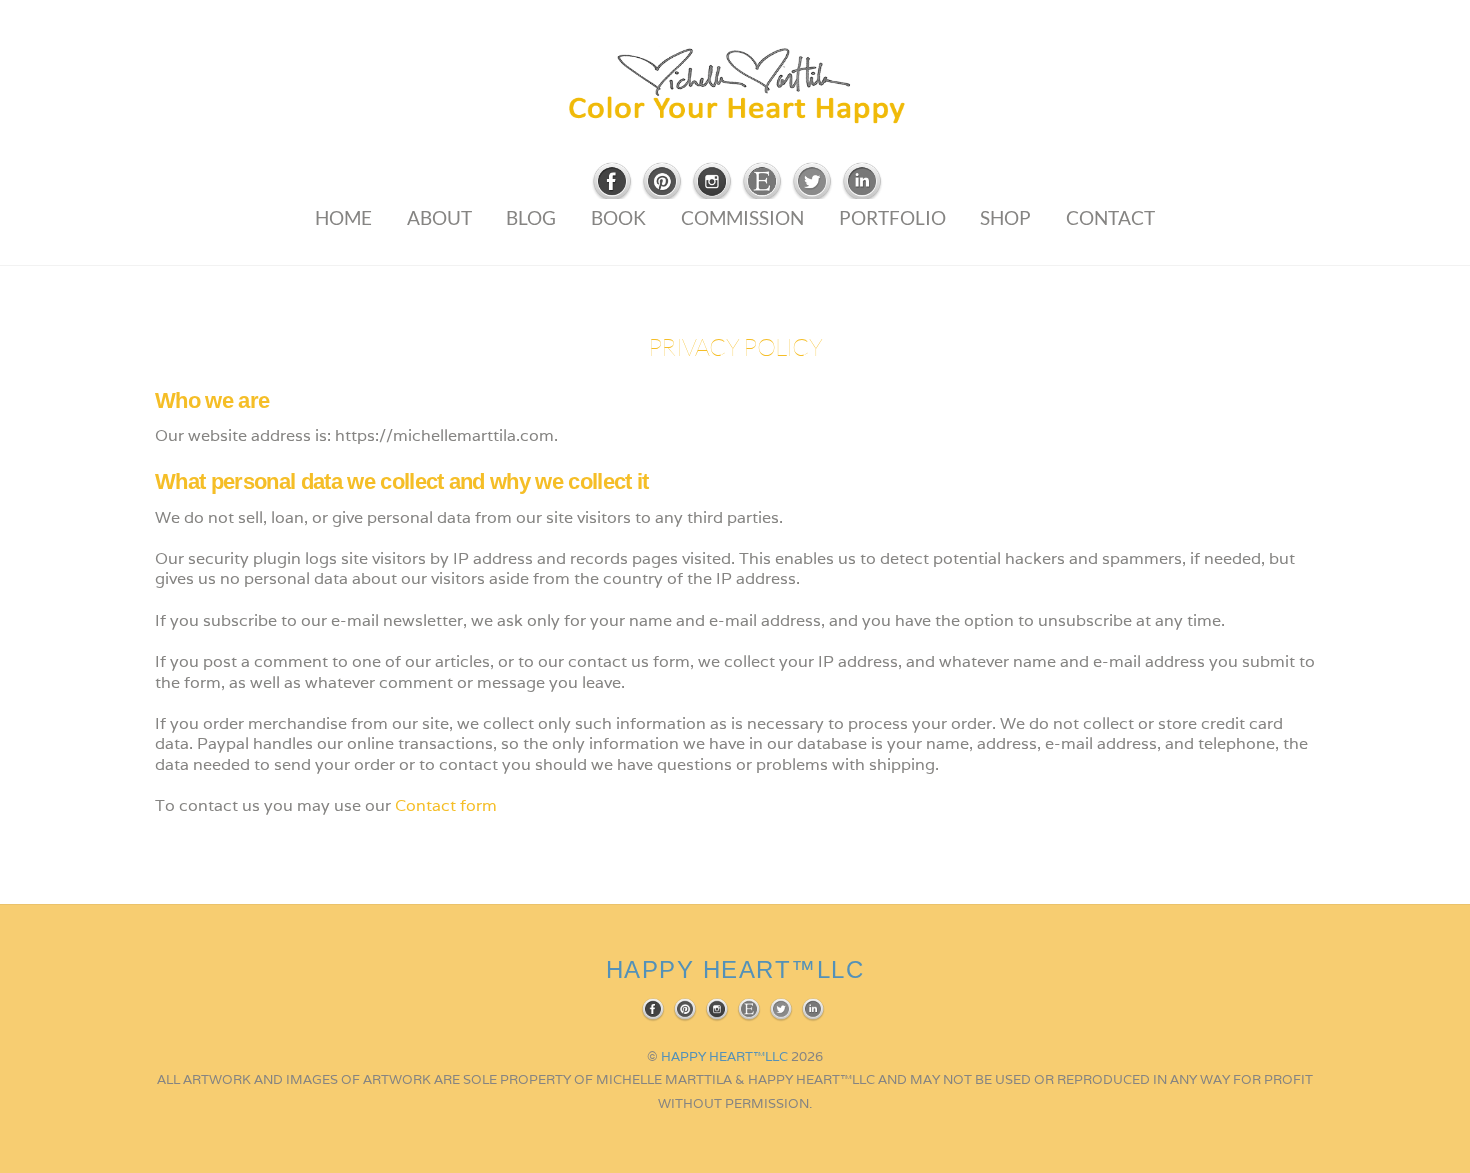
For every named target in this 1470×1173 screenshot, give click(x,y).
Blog (531, 217)
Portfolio (892, 217)
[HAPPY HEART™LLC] (735, 116)
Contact (1110, 217)
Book (618, 217)
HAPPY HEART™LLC (724, 1056)
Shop (1005, 217)
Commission (742, 217)
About (439, 217)
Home (343, 217)
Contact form (446, 805)
